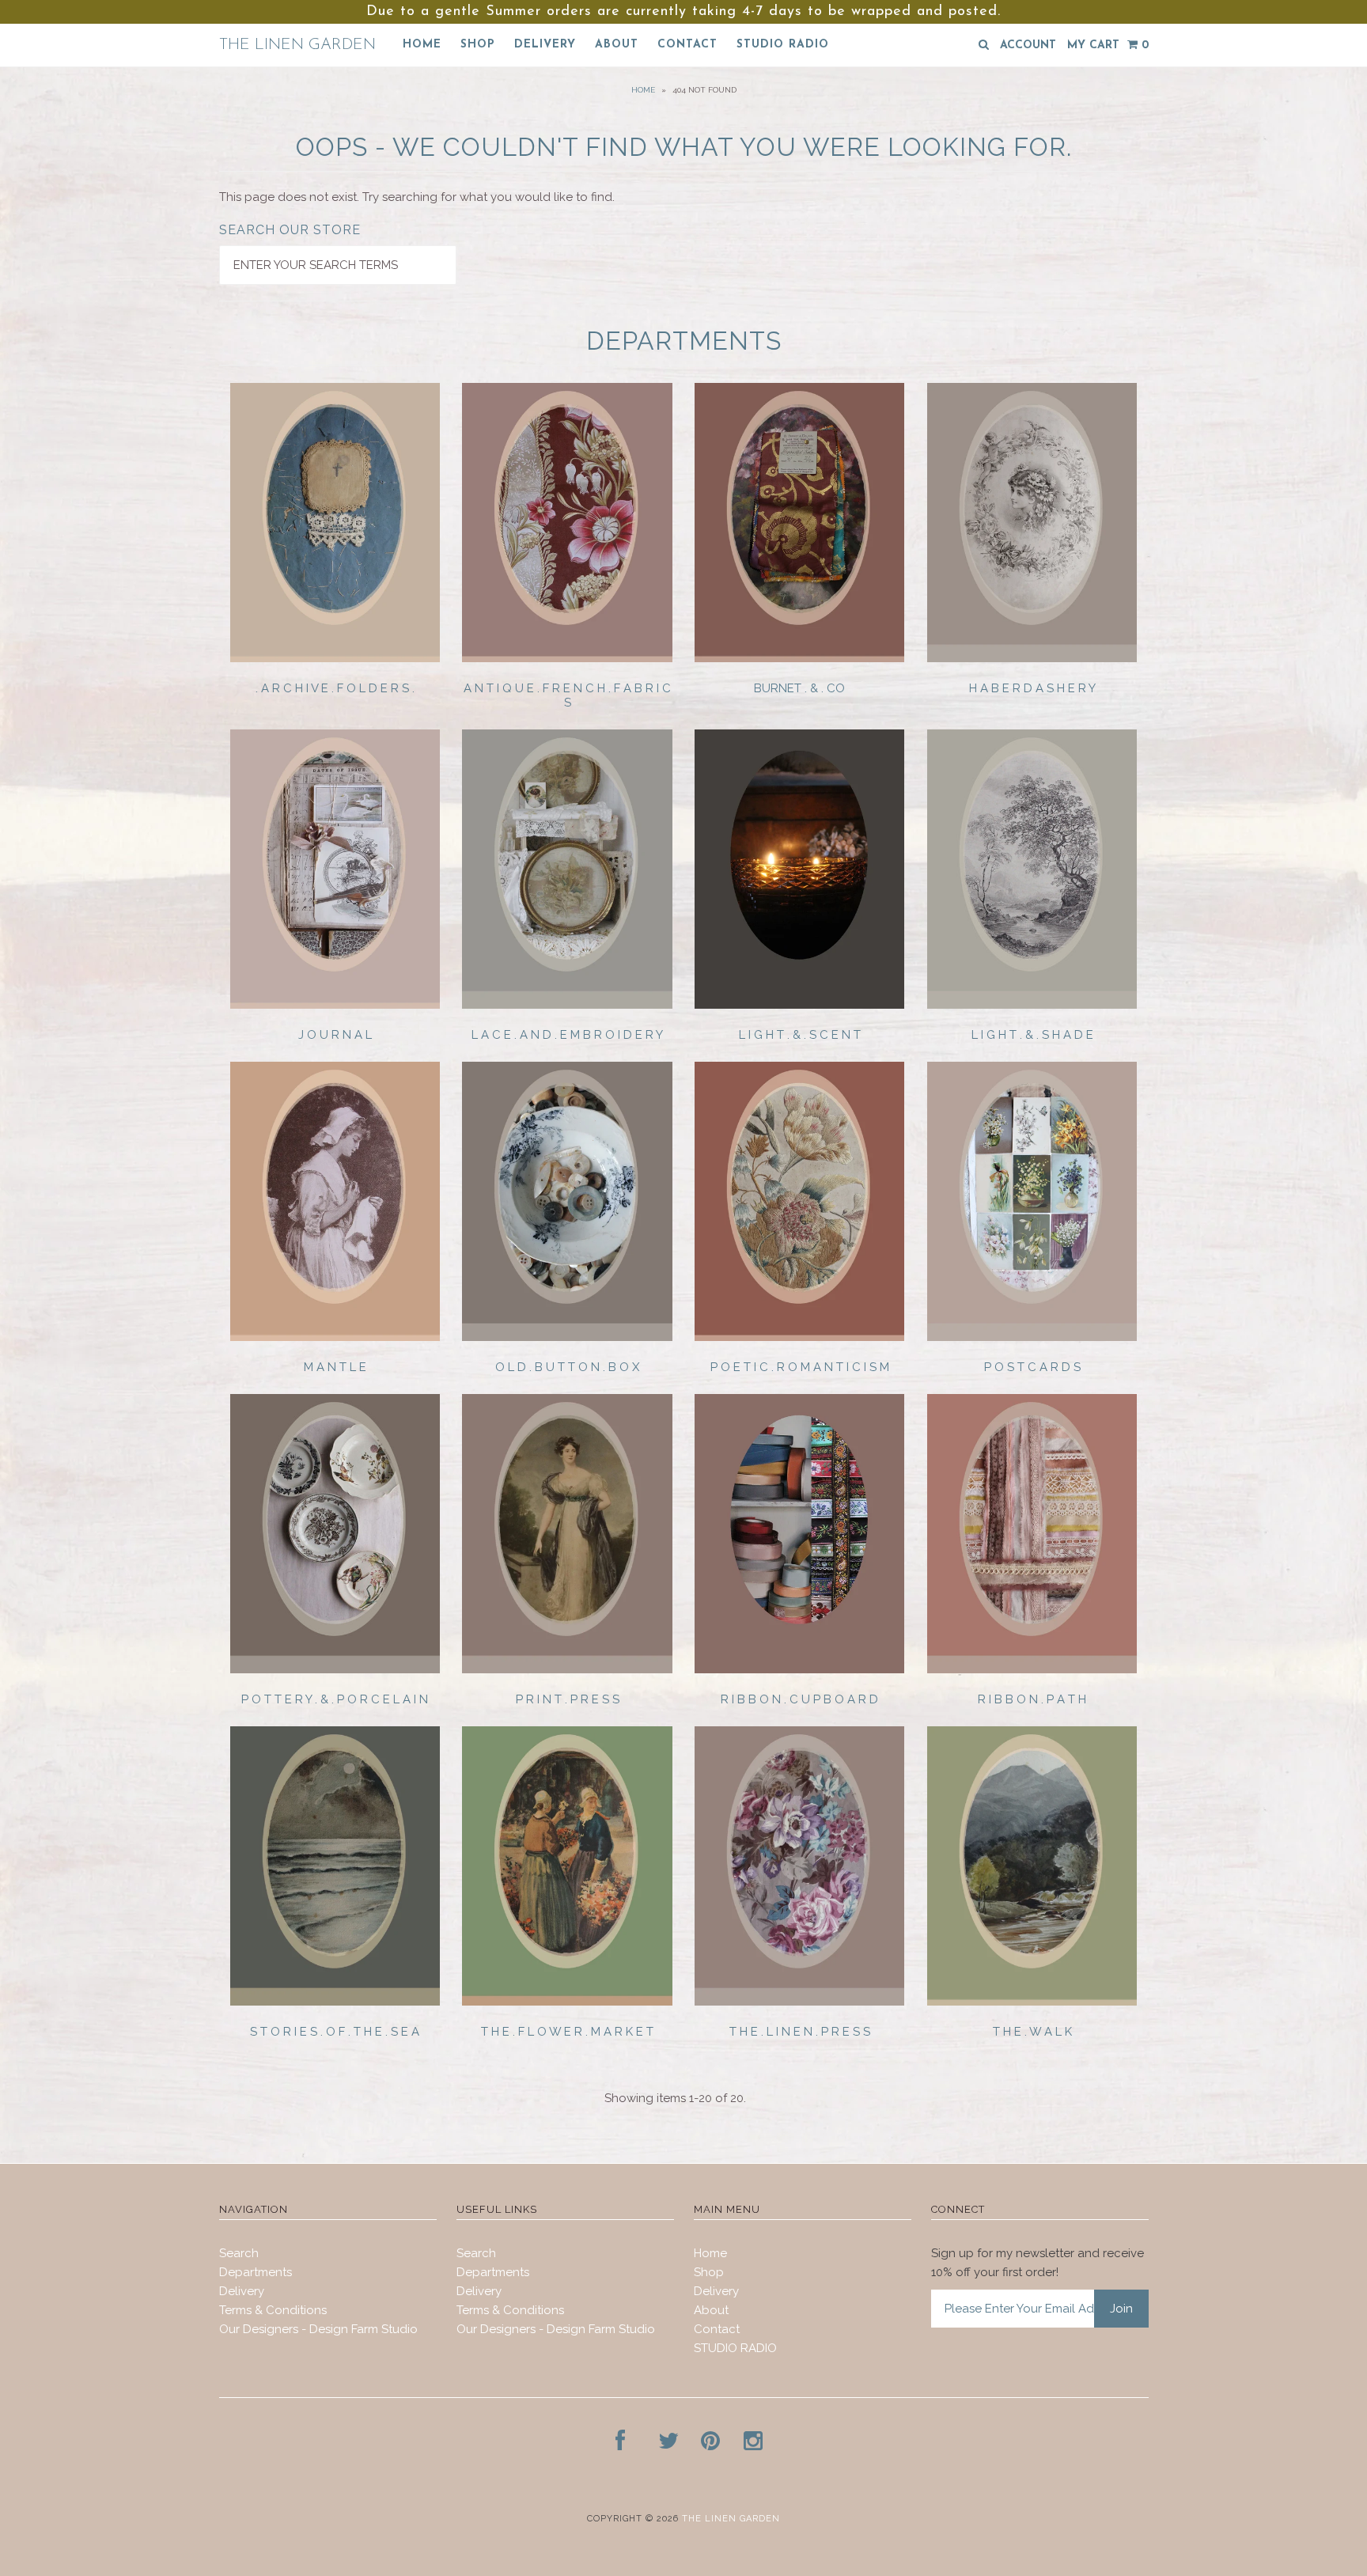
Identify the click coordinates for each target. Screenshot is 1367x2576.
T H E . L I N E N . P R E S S (800, 2032)
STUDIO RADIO (783, 45)
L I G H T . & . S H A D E (1032, 1035)
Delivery (545, 45)
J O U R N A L (335, 1035)
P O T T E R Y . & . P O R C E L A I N (335, 1699)
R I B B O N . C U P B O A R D (799, 1699)
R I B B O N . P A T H (1032, 1699)
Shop (478, 45)
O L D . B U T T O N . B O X (567, 1367)
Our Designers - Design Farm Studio (318, 2329)
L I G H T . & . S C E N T (800, 1035)
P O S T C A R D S (1032, 1367)
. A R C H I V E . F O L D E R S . (335, 688)
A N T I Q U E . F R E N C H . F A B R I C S (567, 695)
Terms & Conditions (273, 2310)
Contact (687, 45)
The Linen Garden (297, 45)
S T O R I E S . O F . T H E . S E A (335, 2032)
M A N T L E (335, 1367)
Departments (256, 2272)
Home (422, 45)
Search (239, 2253)
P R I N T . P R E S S (568, 1699)
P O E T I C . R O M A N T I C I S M (800, 1367)
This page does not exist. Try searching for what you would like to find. (417, 197)
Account (1028, 45)
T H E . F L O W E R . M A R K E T (567, 2032)
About (617, 45)
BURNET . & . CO (799, 688)
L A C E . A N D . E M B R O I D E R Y (567, 1035)
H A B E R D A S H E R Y (1032, 688)
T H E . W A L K (1032, 2032)
